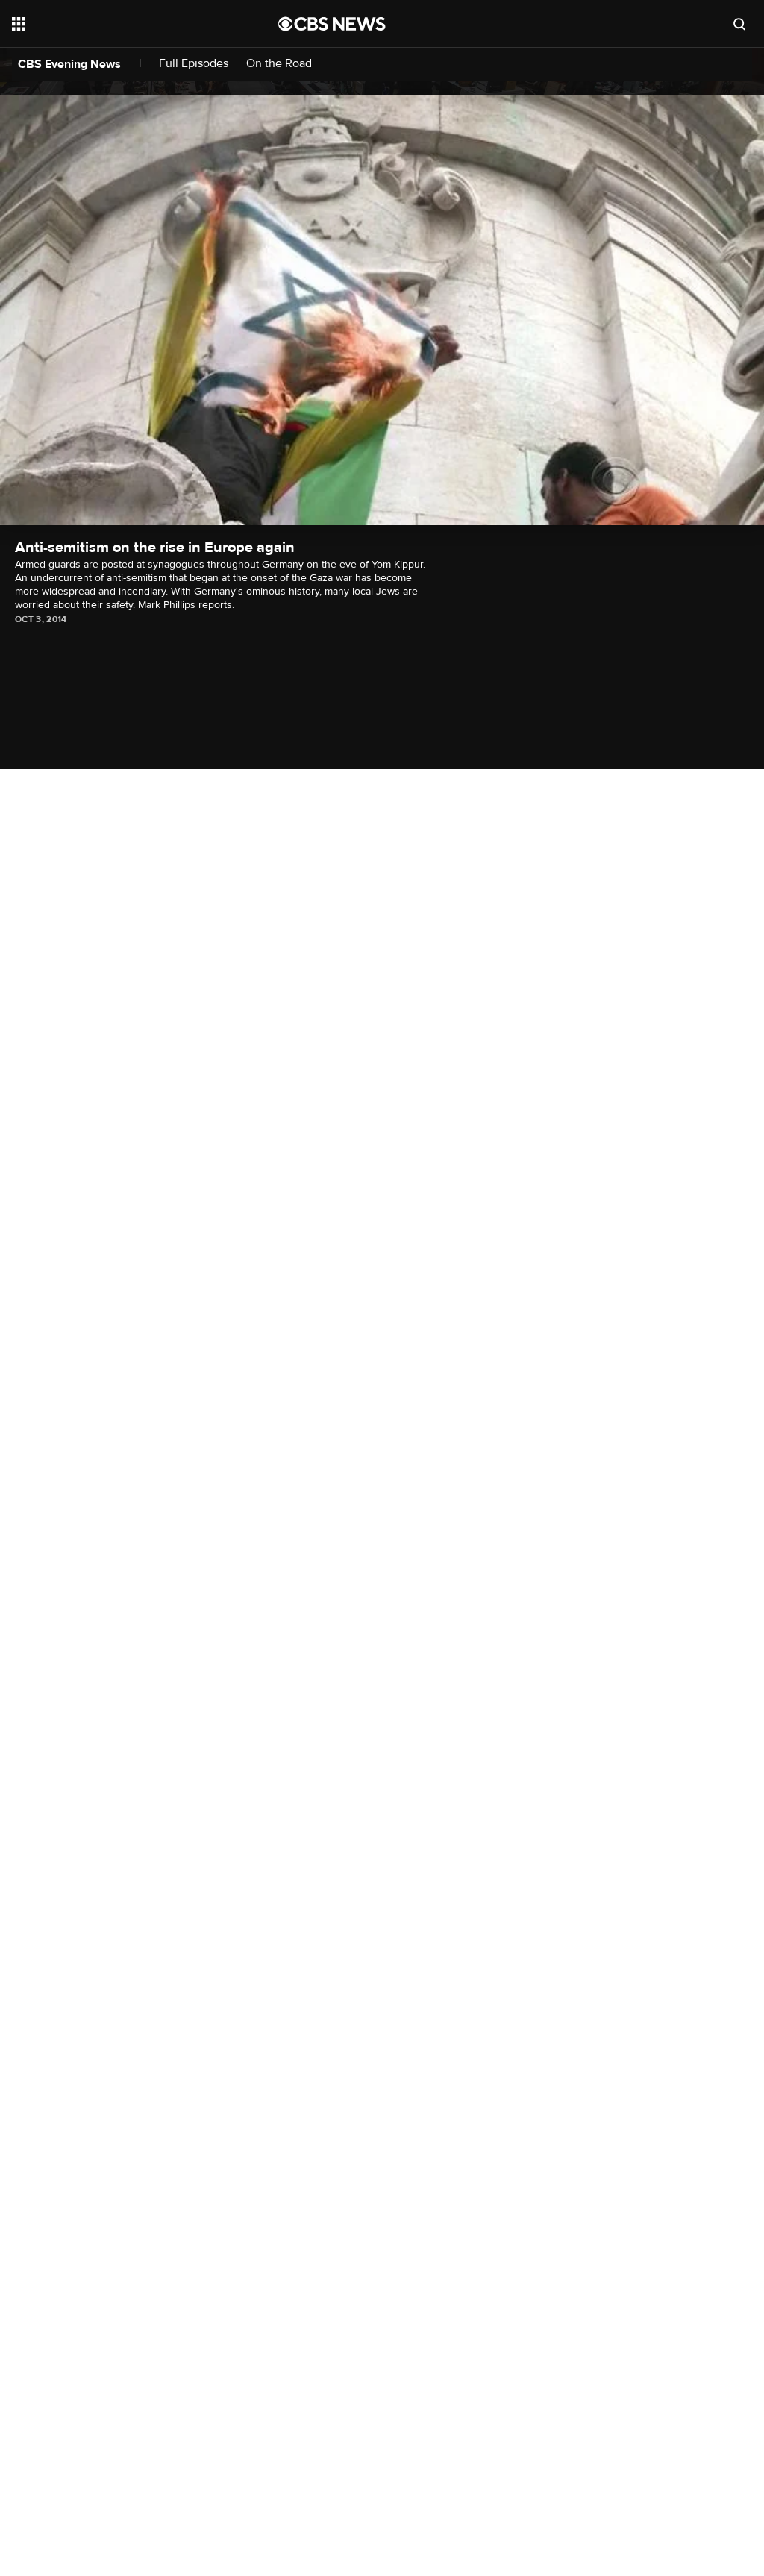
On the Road (279, 64)
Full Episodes (194, 64)
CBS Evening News (69, 64)
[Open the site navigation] (119, 24)
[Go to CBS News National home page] (332, 24)
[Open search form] (739, 24)
